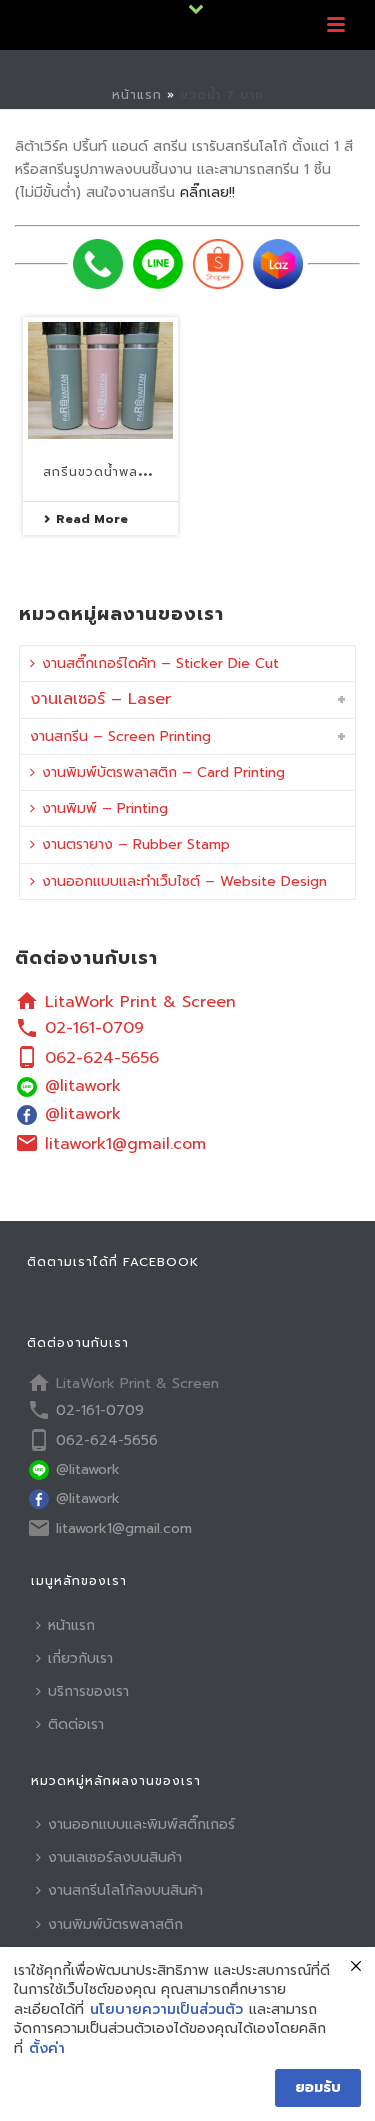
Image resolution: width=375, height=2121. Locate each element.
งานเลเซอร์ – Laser (100, 699)
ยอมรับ (318, 2087)
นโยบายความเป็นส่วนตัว (166, 2010)
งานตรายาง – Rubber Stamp (136, 844)
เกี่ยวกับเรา (80, 1658)
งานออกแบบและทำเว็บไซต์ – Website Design (184, 881)
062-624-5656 (102, 1058)
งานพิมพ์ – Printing (105, 808)
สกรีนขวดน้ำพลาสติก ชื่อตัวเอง (139, 472)
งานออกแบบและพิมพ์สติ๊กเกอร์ (141, 1824)
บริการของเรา (88, 1691)
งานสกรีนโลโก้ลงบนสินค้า (125, 1890)
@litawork (83, 1086)
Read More (92, 519)
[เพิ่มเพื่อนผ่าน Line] (158, 264)
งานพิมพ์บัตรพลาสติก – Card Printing (163, 772)
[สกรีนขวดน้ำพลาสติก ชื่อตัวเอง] (100, 380)
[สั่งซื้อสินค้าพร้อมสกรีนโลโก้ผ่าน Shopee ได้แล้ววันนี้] (218, 264)
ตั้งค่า (47, 2049)
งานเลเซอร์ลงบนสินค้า (115, 1857)
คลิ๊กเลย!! (207, 192)
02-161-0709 (94, 1028)
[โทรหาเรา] (98, 264)
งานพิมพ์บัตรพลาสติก (115, 1924)
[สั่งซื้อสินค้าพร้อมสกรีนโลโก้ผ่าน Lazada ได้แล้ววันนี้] (278, 264)
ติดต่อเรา (76, 1724)
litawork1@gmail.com (125, 1144)
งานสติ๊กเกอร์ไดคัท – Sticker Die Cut (160, 663)
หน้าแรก (137, 95)
